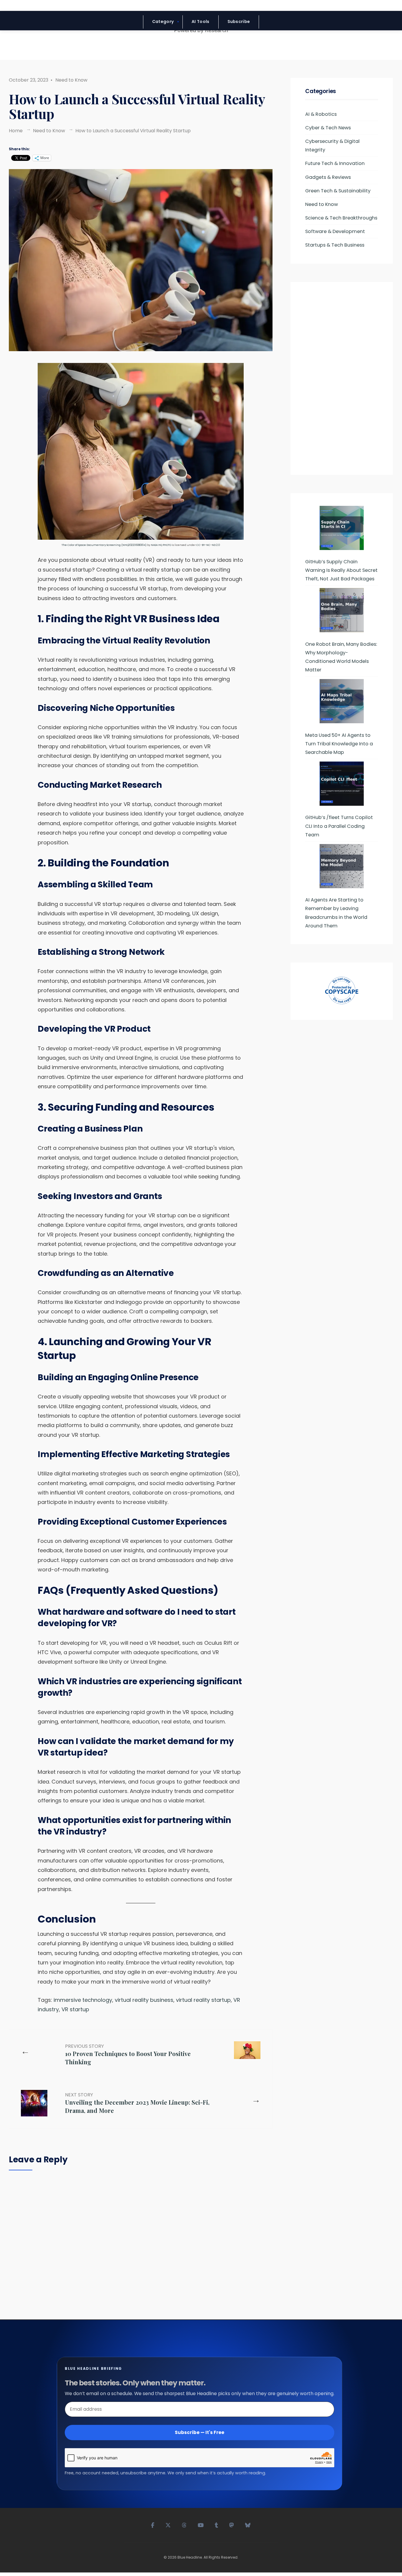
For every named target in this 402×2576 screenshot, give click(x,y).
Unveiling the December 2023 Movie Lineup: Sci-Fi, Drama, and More (137, 2103)
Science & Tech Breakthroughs (341, 218)
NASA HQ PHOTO (161, 545)
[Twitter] (168, 2524)
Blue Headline (190, 2557)
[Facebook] (153, 2524)
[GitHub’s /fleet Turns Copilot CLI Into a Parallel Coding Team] (342, 784)
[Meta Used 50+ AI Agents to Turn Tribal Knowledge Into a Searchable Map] (342, 701)
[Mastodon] (232, 2524)
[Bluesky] (248, 2524)
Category (163, 22)
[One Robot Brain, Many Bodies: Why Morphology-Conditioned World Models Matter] (342, 610)
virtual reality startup (203, 2000)
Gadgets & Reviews (328, 177)
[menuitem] (163, 22)
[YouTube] (201, 2524)
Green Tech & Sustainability (338, 191)
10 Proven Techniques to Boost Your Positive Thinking (128, 2054)
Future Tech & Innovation (335, 163)
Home (16, 131)
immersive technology (83, 2000)
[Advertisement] (342, 381)
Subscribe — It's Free (200, 2432)
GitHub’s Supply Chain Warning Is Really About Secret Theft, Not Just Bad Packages (341, 570)
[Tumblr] (217, 2524)
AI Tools (200, 22)
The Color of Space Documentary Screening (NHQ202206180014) (104, 545)
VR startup (75, 2009)
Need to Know (71, 80)
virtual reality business (144, 2000)
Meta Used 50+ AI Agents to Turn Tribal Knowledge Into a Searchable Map (339, 744)
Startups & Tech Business (335, 245)
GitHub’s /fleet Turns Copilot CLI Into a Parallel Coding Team (339, 826)
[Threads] (185, 2524)
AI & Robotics (321, 114)
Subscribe (239, 22)
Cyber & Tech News (328, 128)
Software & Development (335, 231)
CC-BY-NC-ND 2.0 (208, 545)
